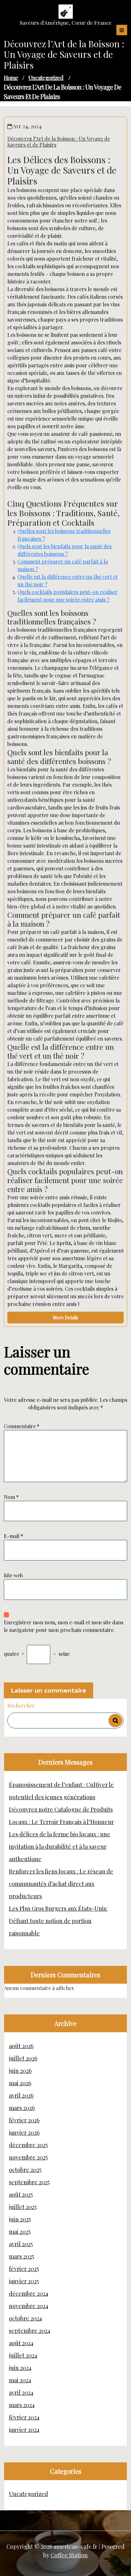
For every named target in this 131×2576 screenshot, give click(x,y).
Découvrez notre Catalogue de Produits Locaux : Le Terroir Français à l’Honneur (61, 1816)
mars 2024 (22, 2405)
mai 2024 (20, 2380)
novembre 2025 (28, 2157)
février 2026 (24, 2120)
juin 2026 (20, 2071)
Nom (11, 1497)
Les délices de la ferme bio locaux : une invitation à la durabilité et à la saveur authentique (60, 1847)
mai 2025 (20, 2232)
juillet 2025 (23, 2207)
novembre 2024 (29, 2306)
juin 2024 (20, 2368)
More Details (66, 1318)
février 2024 (24, 2417)
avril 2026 (21, 2095)
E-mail (14, 1536)
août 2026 (21, 2046)
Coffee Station (69, 2555)
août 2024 (21, 2343)
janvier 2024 (24, 2430)
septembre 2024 (30, 2331)
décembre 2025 (28, 2145)
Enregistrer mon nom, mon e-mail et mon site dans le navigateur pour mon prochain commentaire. (64, 1626)
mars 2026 (22, 2108)
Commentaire (22, 1426)
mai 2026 (20, 2083)
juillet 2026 (23, 2058)
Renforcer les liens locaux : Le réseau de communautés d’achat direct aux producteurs (61, 1884)
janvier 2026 (24, 2133)
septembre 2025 (29, 2182)
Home (11, 78)
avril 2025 (21, 2244)
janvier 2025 (24, 2281)
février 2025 (24, 2269)
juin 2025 (20, 2219)
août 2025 (21, 2194)
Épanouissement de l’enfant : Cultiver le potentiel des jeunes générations (61, 1791)
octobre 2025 (25, 2170)
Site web (13, 1575)
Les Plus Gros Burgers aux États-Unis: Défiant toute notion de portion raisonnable (58, 1921)
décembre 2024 (29, 2293)
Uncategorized (46, 78)
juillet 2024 (23, 2355)
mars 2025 (21, 2256)
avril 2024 (21, 2393)
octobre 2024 (25, 2318)
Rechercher (21, 1705)
